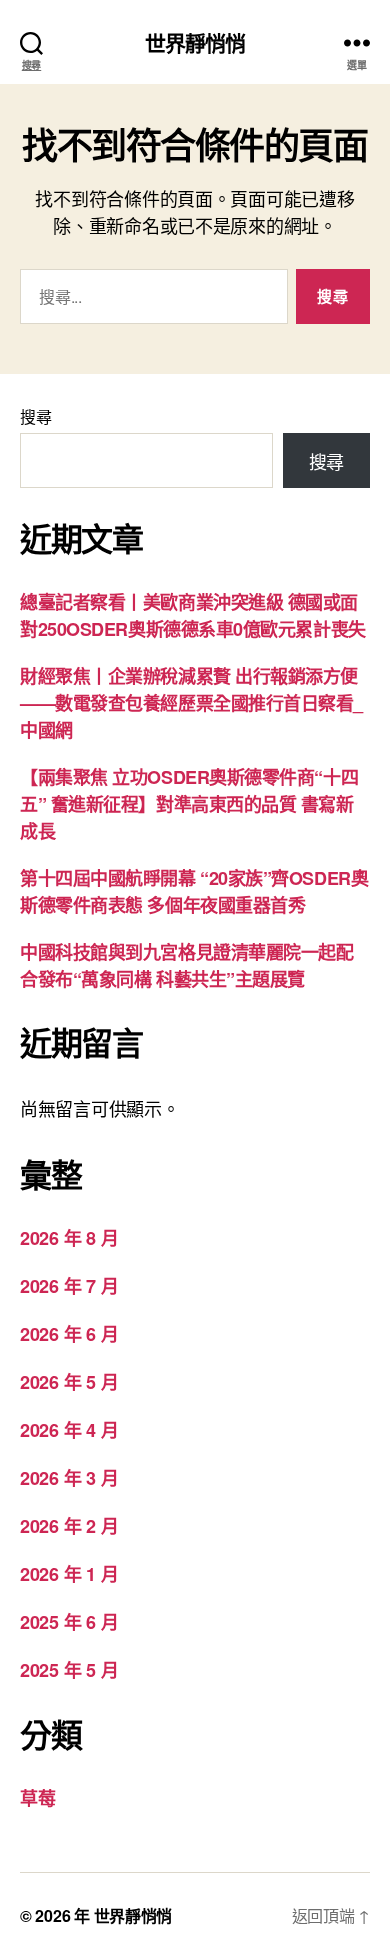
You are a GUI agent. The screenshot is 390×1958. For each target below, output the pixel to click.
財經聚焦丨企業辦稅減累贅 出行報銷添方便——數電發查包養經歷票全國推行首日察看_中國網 (191, 703)
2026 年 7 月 (69, 1286)
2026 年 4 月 (69, 1430)
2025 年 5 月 (69, 1670)
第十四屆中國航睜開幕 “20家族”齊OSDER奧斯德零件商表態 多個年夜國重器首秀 (194, 891)
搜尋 (35, 416)
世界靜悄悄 (195, 42)
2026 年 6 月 (69, 1334)
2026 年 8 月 (69, 1238)
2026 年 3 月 (69, 1478)
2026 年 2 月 (69, 1526)
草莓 (37, 1798)
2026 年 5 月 (69, 1382)
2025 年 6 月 (69, 1622)
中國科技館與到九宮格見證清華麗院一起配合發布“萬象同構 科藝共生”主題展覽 (186, 965)
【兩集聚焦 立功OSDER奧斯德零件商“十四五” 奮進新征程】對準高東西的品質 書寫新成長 (189, 804)
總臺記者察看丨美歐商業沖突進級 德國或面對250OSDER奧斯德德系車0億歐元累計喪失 (193, 615)
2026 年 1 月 (69, 1574)
